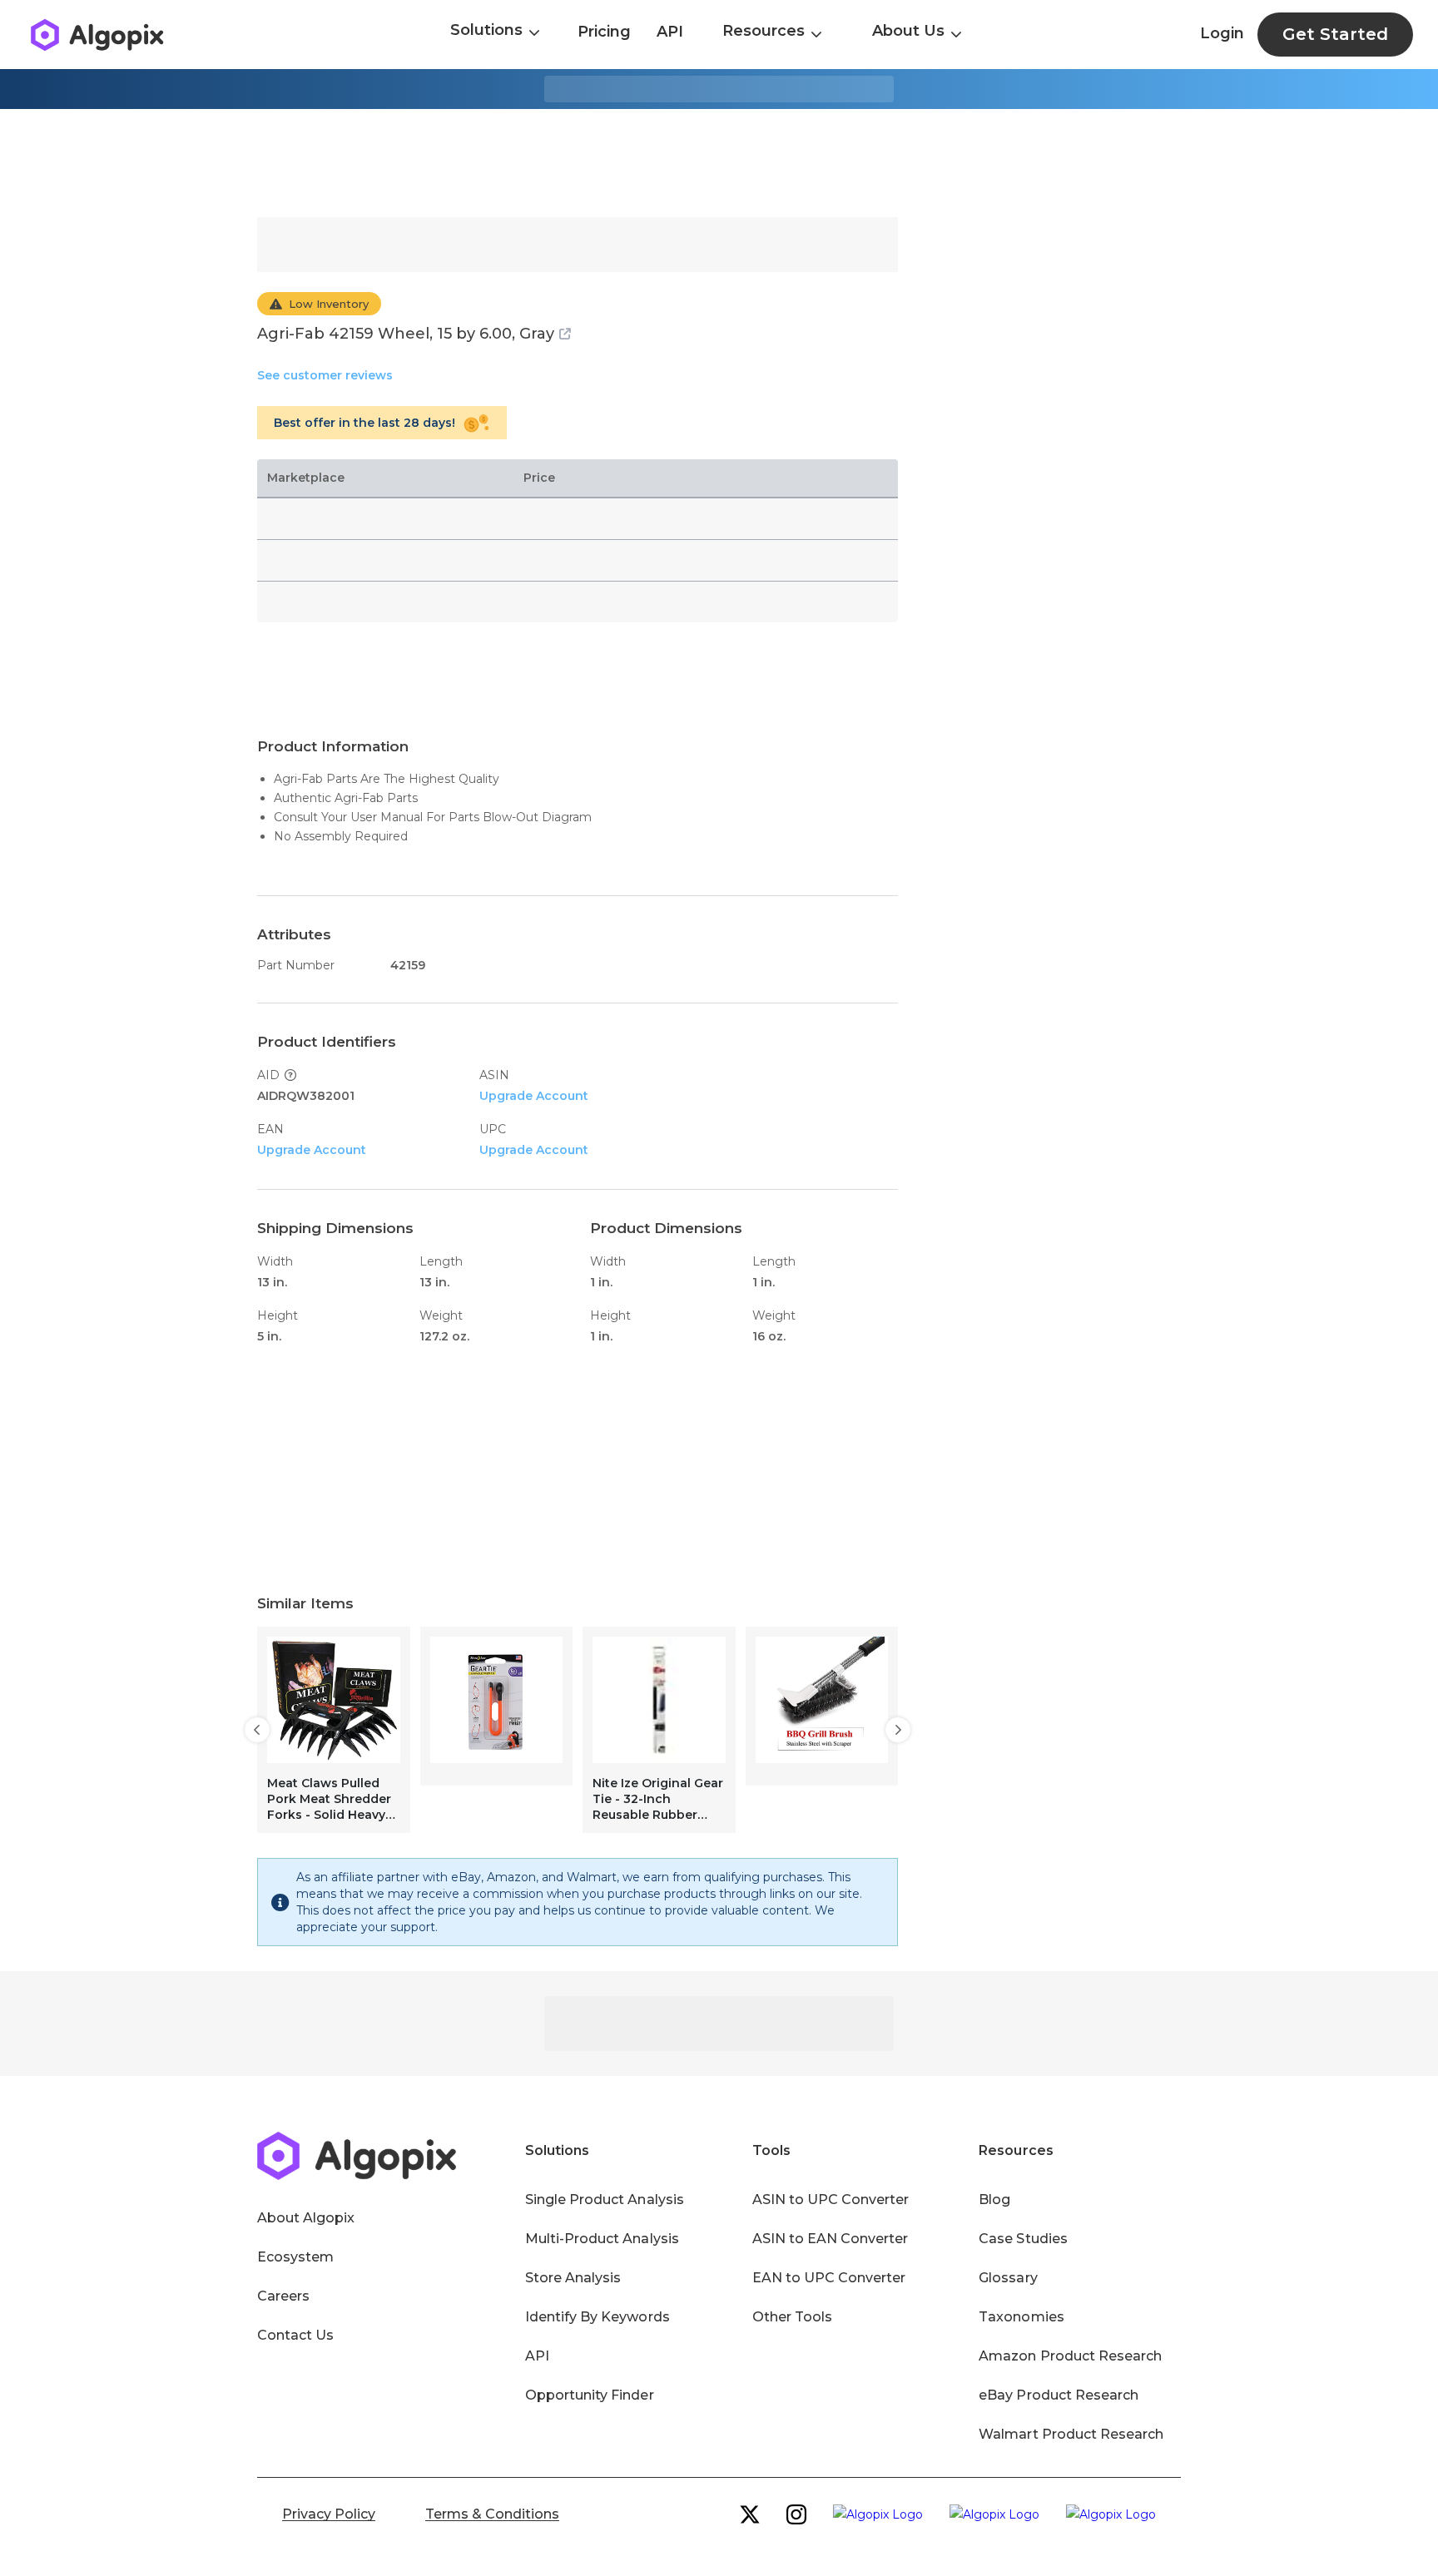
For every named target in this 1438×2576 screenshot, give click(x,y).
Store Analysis (573, 2278)
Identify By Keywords (598, 2317)
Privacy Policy (329, 2514)
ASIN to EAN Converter (831, 2239)
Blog (994, 2200)
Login (1222, 33)
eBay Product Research (1059, 2395)
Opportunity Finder (590, 2395)
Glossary (1008, 2278)
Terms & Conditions (492, 2514)
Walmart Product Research (1071, 2434)
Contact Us (295, 2335)
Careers (283, 2296)
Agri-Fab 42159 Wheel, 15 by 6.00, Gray (406, 334)
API (670, 32)
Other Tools (792, 2317)
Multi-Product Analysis (602, 2239)
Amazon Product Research (1070, 2356)
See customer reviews (325, 375)
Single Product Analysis (605, 2200)
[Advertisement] (719, 163)
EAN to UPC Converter (829, 2278)
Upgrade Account (534, 1096)
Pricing (604, 32)
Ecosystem (295, 2257)
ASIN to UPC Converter (831, 2200)
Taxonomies (1021, 2317)
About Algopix (306, 2218)
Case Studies (1023, 2239)
